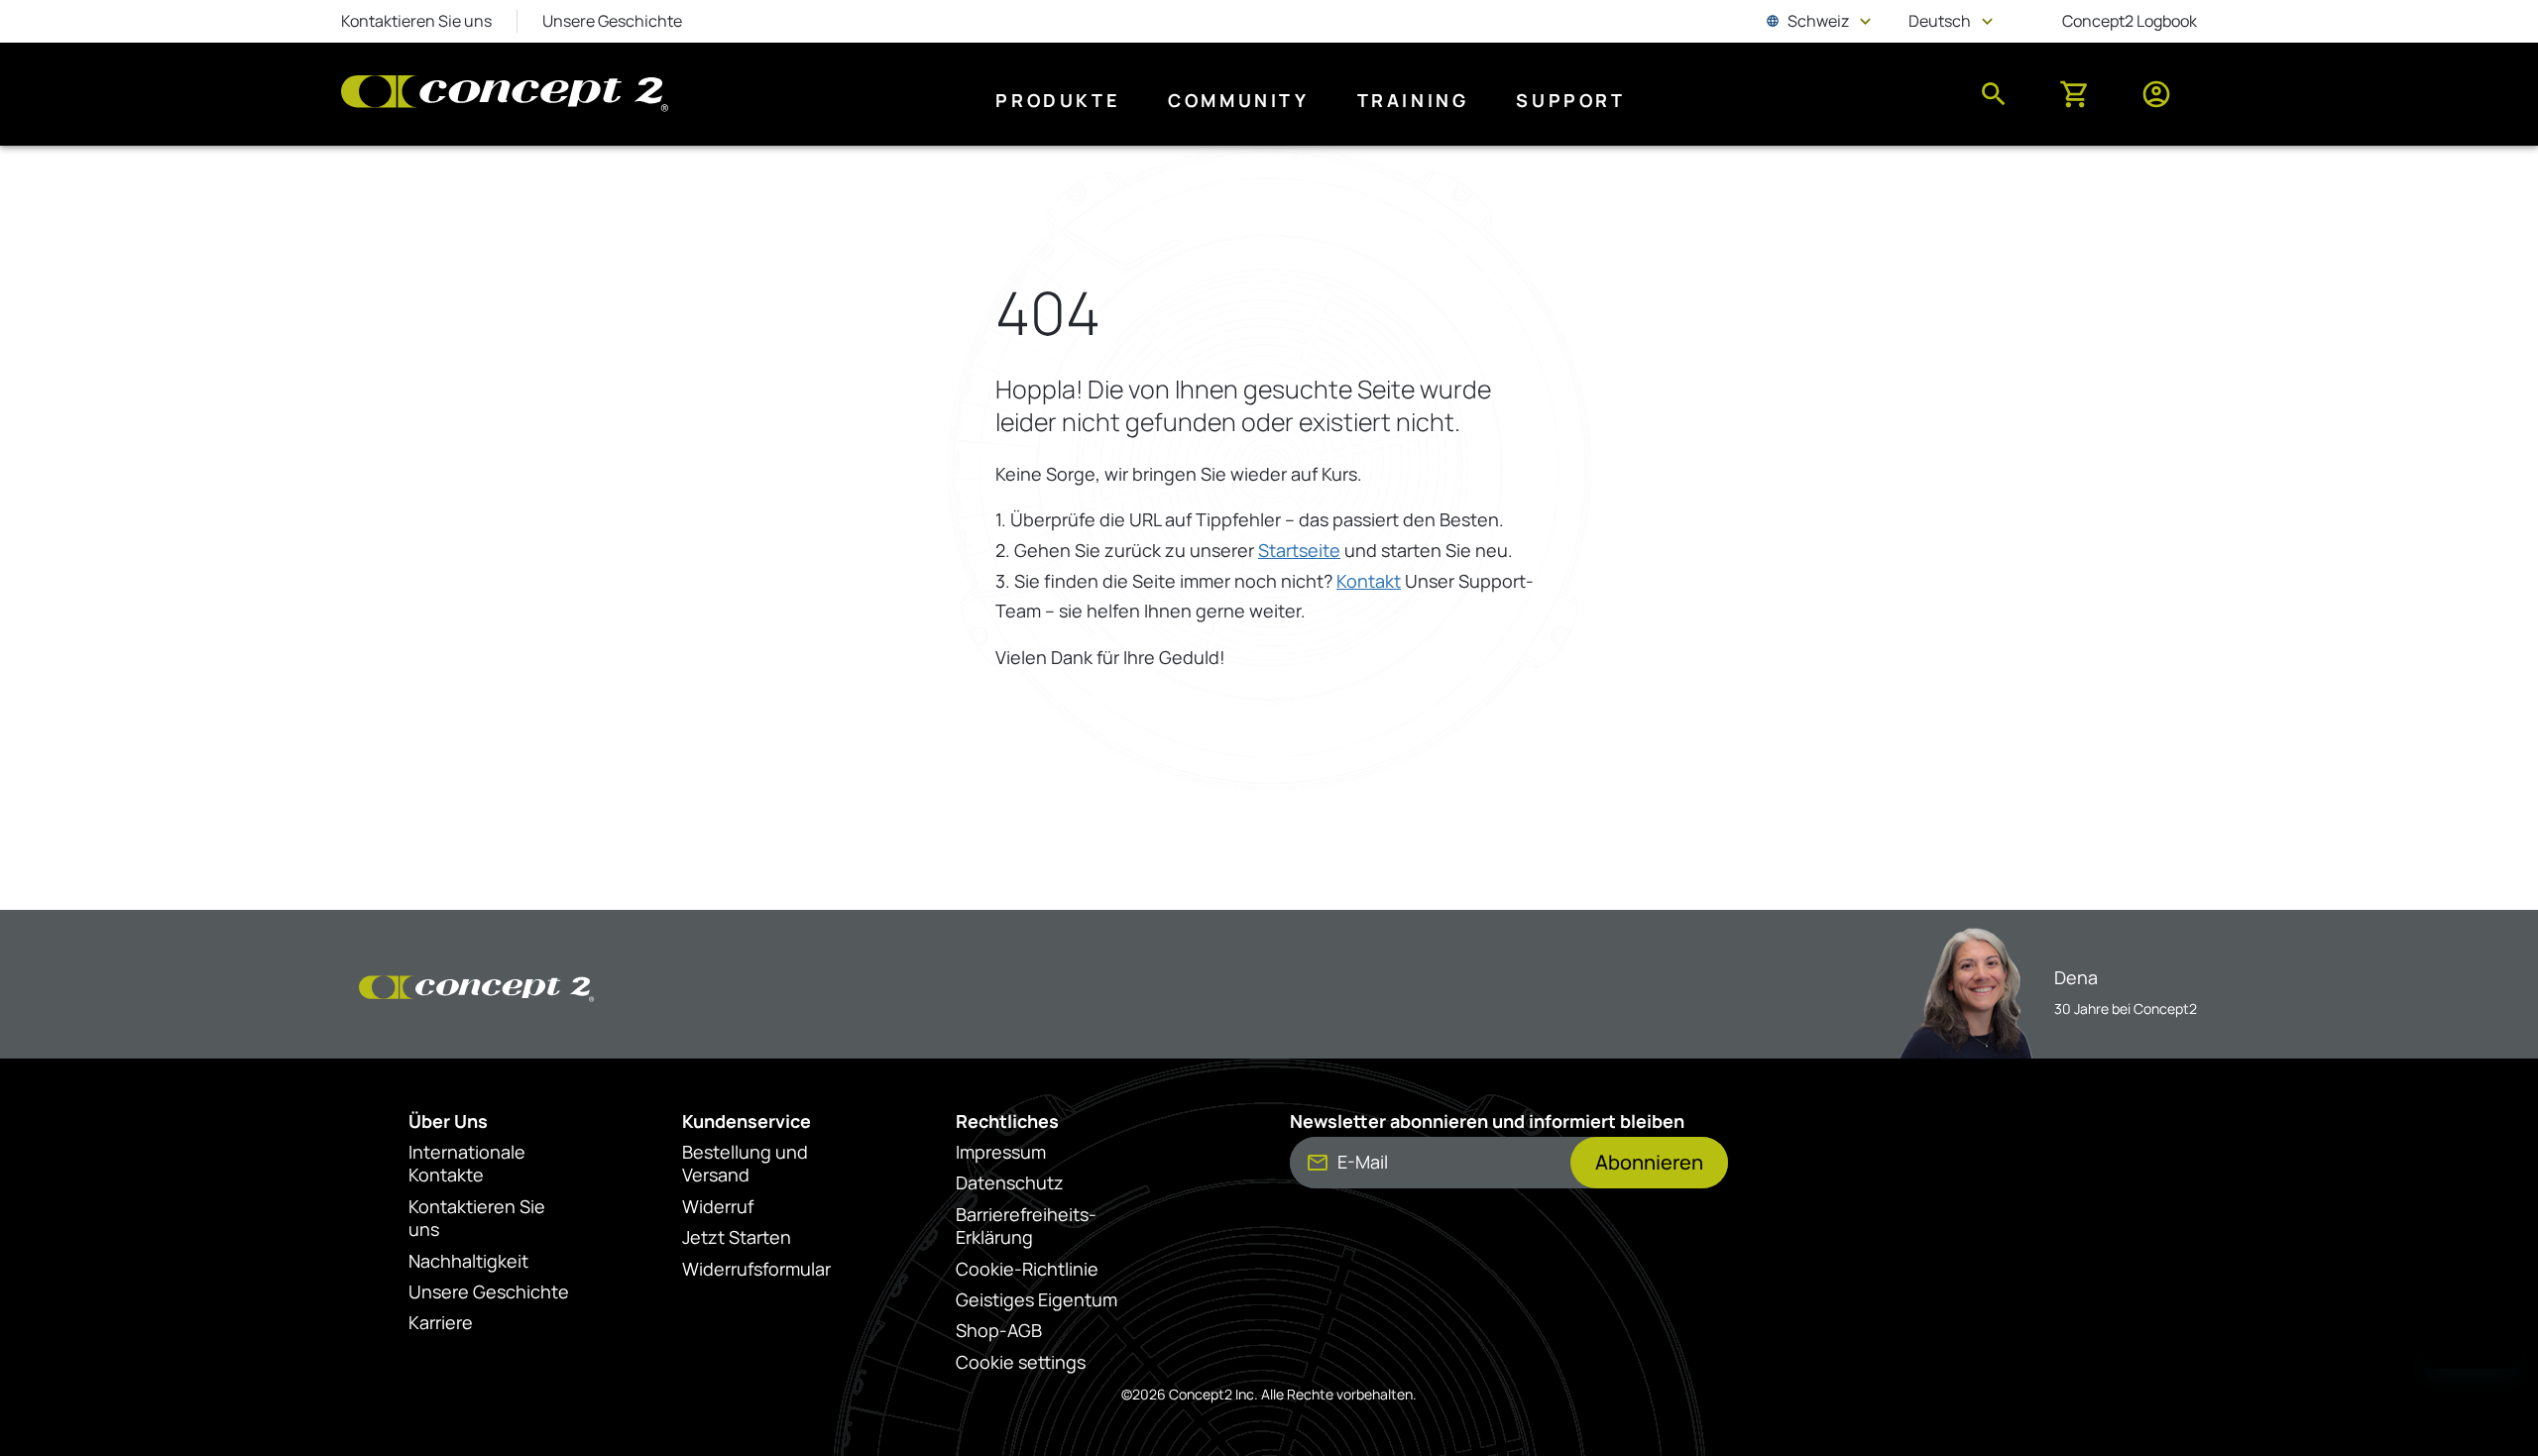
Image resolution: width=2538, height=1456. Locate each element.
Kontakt (1369, 581)
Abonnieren (1649, 1162)
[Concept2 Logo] (505, 95)
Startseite (1299, 550)
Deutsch (1953, 21)
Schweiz (1821, 21)
